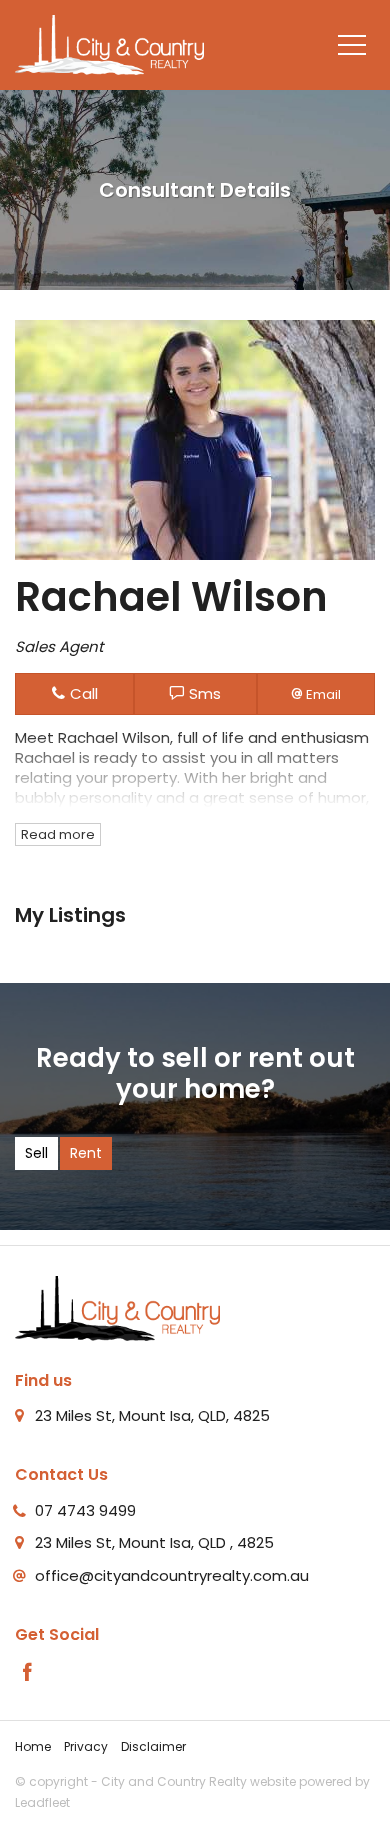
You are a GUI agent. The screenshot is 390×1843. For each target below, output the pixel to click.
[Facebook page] (28, 1674)
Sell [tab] (36, 1153)
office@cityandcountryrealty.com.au (172, 1575)
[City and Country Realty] (109, 43)
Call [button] (82, 693)
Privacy (86, 1746)
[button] (316, 693)
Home (33, 1746)
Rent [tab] (86, 1153)
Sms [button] (203, 693)
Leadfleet (42, 1802)
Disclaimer (153, 1746)
